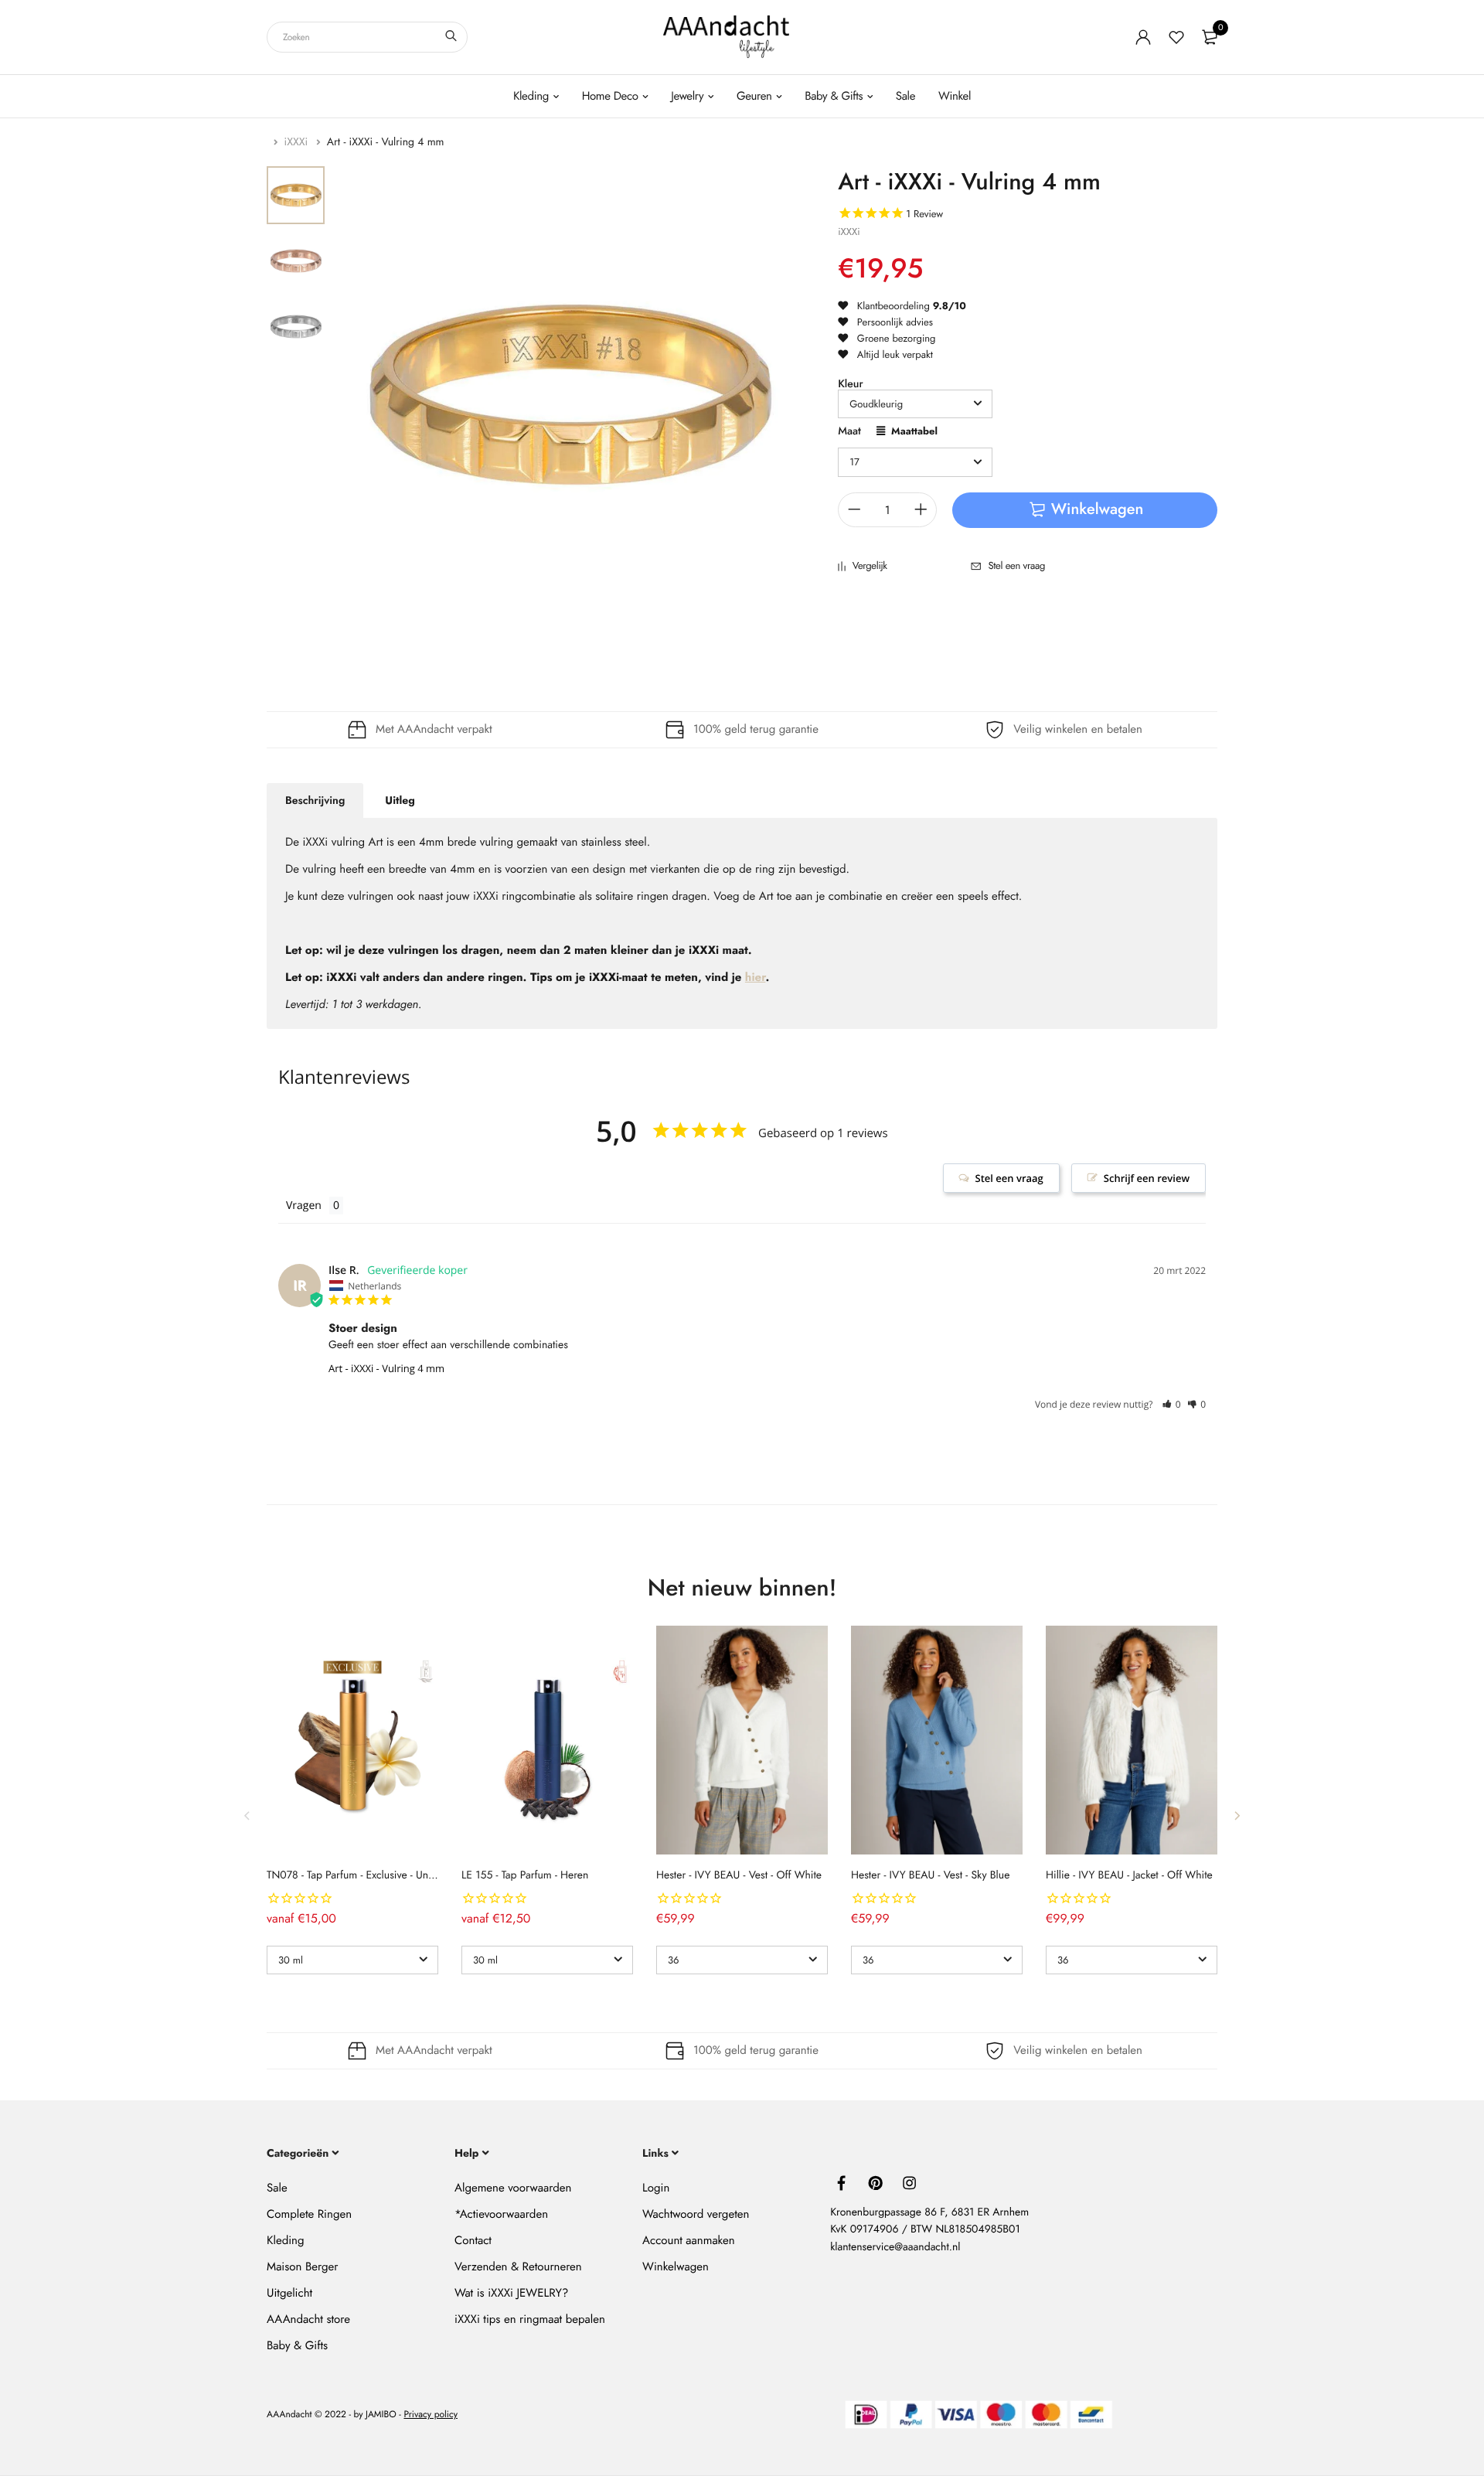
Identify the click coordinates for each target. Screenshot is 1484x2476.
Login (656, 2188)
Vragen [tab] (304, 1206)
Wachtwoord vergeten (696, 2214)
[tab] (315, 801)
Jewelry (687, 96)
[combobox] (367, 37)
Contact (473, 2240)
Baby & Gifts (834, 96)
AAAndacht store (308, 2319)
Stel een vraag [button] (1009, 1178)
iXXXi (298, 142)
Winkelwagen (676, 2267)
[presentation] (247, 1816)
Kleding (531, 96)
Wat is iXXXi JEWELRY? (511, 2293)
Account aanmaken (688, 2240)
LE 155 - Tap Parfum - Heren (525, 1875)
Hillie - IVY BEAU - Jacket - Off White (1129, 1875)
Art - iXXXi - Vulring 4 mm (386, 1368)
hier (756, 977)
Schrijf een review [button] (1147, 1178)
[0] (1210, 37)
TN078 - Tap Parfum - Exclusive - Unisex (356, 1875)
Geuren (754, 96)
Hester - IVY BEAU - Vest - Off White (739, 1875)
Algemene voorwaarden (513, 2188)
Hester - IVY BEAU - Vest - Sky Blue (930, 1875)
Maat (849, 433)
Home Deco (610, 96)
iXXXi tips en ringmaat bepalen (530, 2319)
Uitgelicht (289, 2293)
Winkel (955, 96)
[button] (1171, 1404)
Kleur (850, 384)
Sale (905, 96)
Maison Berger (302, 2267)
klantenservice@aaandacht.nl (895, 2247)
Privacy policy (431, 2415)
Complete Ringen (309, 2214)
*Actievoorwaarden (501, 2214)
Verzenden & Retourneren (518, 2267)
